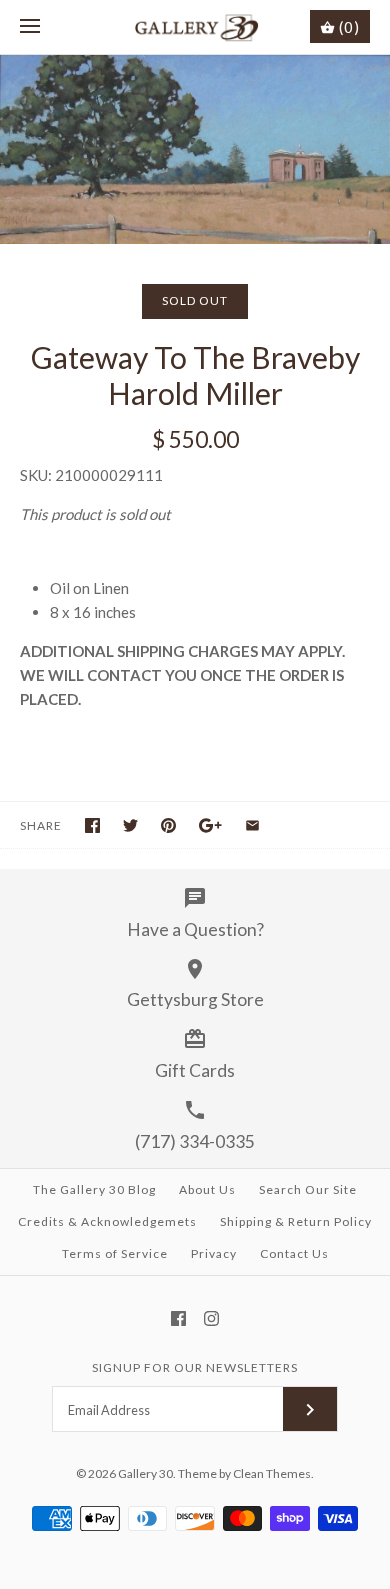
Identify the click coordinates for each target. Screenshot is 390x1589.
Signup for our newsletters (195, 1367)
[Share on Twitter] (130, 825)
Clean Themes (272, 1473)
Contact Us (294, 1253)
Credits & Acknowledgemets (107, 1221)
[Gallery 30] (195, 27)
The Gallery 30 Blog (94, 1189)
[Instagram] (211, 1318)
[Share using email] (252, 825)
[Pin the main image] (168, 825)
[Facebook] (178, 1318)
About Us (207, 1189)
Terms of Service (115, 1253)
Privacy (214, 1253)
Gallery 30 (145, 1473)
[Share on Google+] (210, 825)
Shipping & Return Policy (296, 1221)
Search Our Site (308, 1189)
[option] (195, 149)
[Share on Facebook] (92, 825)
